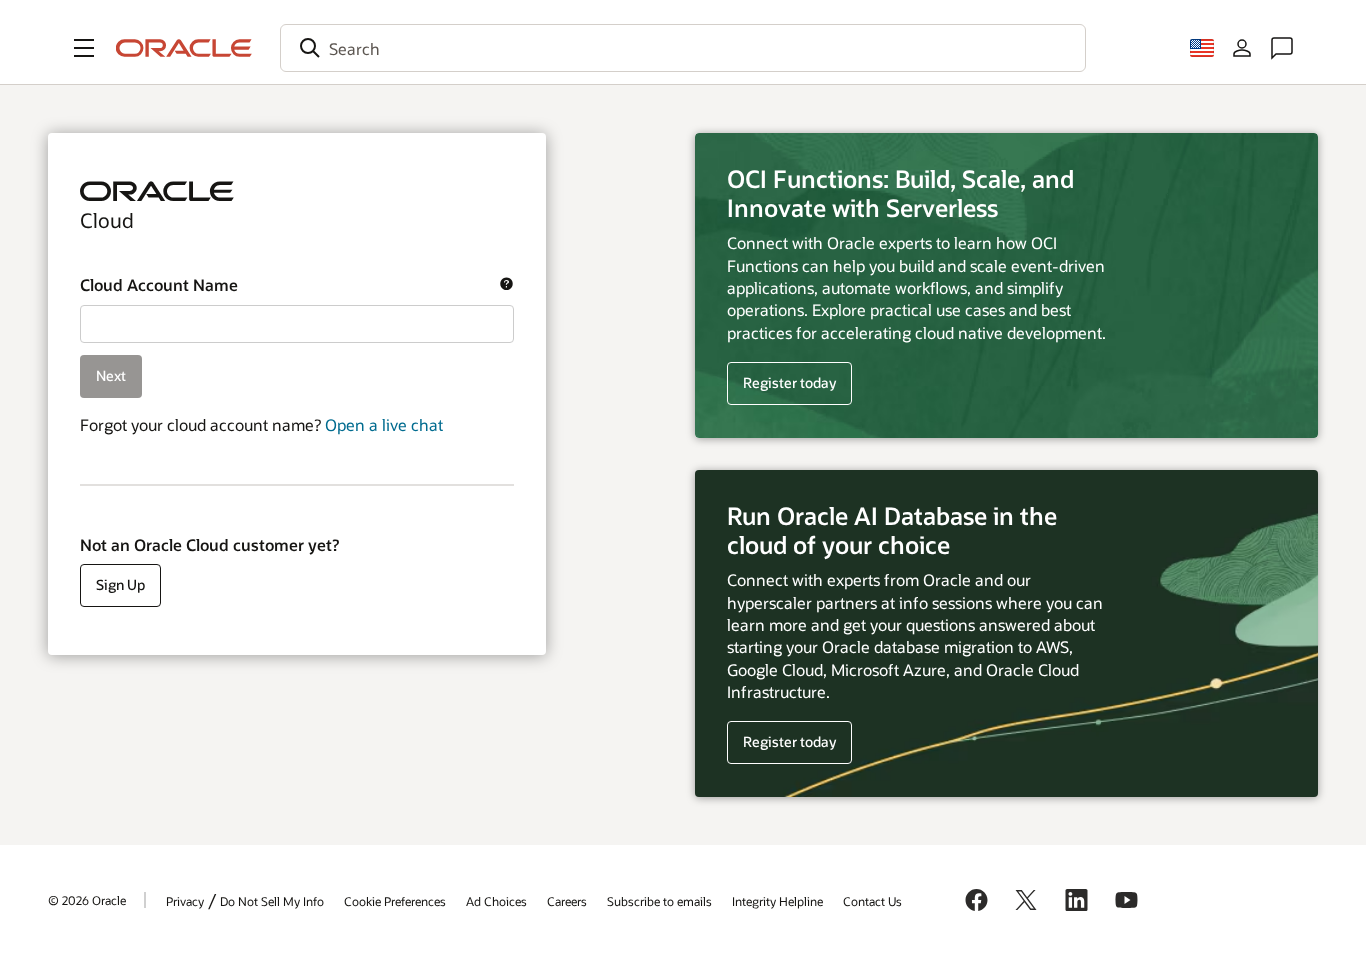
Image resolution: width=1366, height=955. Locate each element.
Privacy (185, 901)
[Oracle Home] (184, 48)
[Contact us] (1282, 48)
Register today (781, 383)
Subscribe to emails (659, 901)
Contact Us (872, 901)
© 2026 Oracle (87, 900)
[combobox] (683, 48)
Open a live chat (384, 424)
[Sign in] (1242, 48)
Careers (567, 901)
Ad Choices (496, 901)
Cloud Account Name (286, 285)
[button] (84, 48)
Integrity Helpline (777, 901)
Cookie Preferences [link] (395, 901)
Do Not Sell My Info (272, 901)
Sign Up (120, 584)
